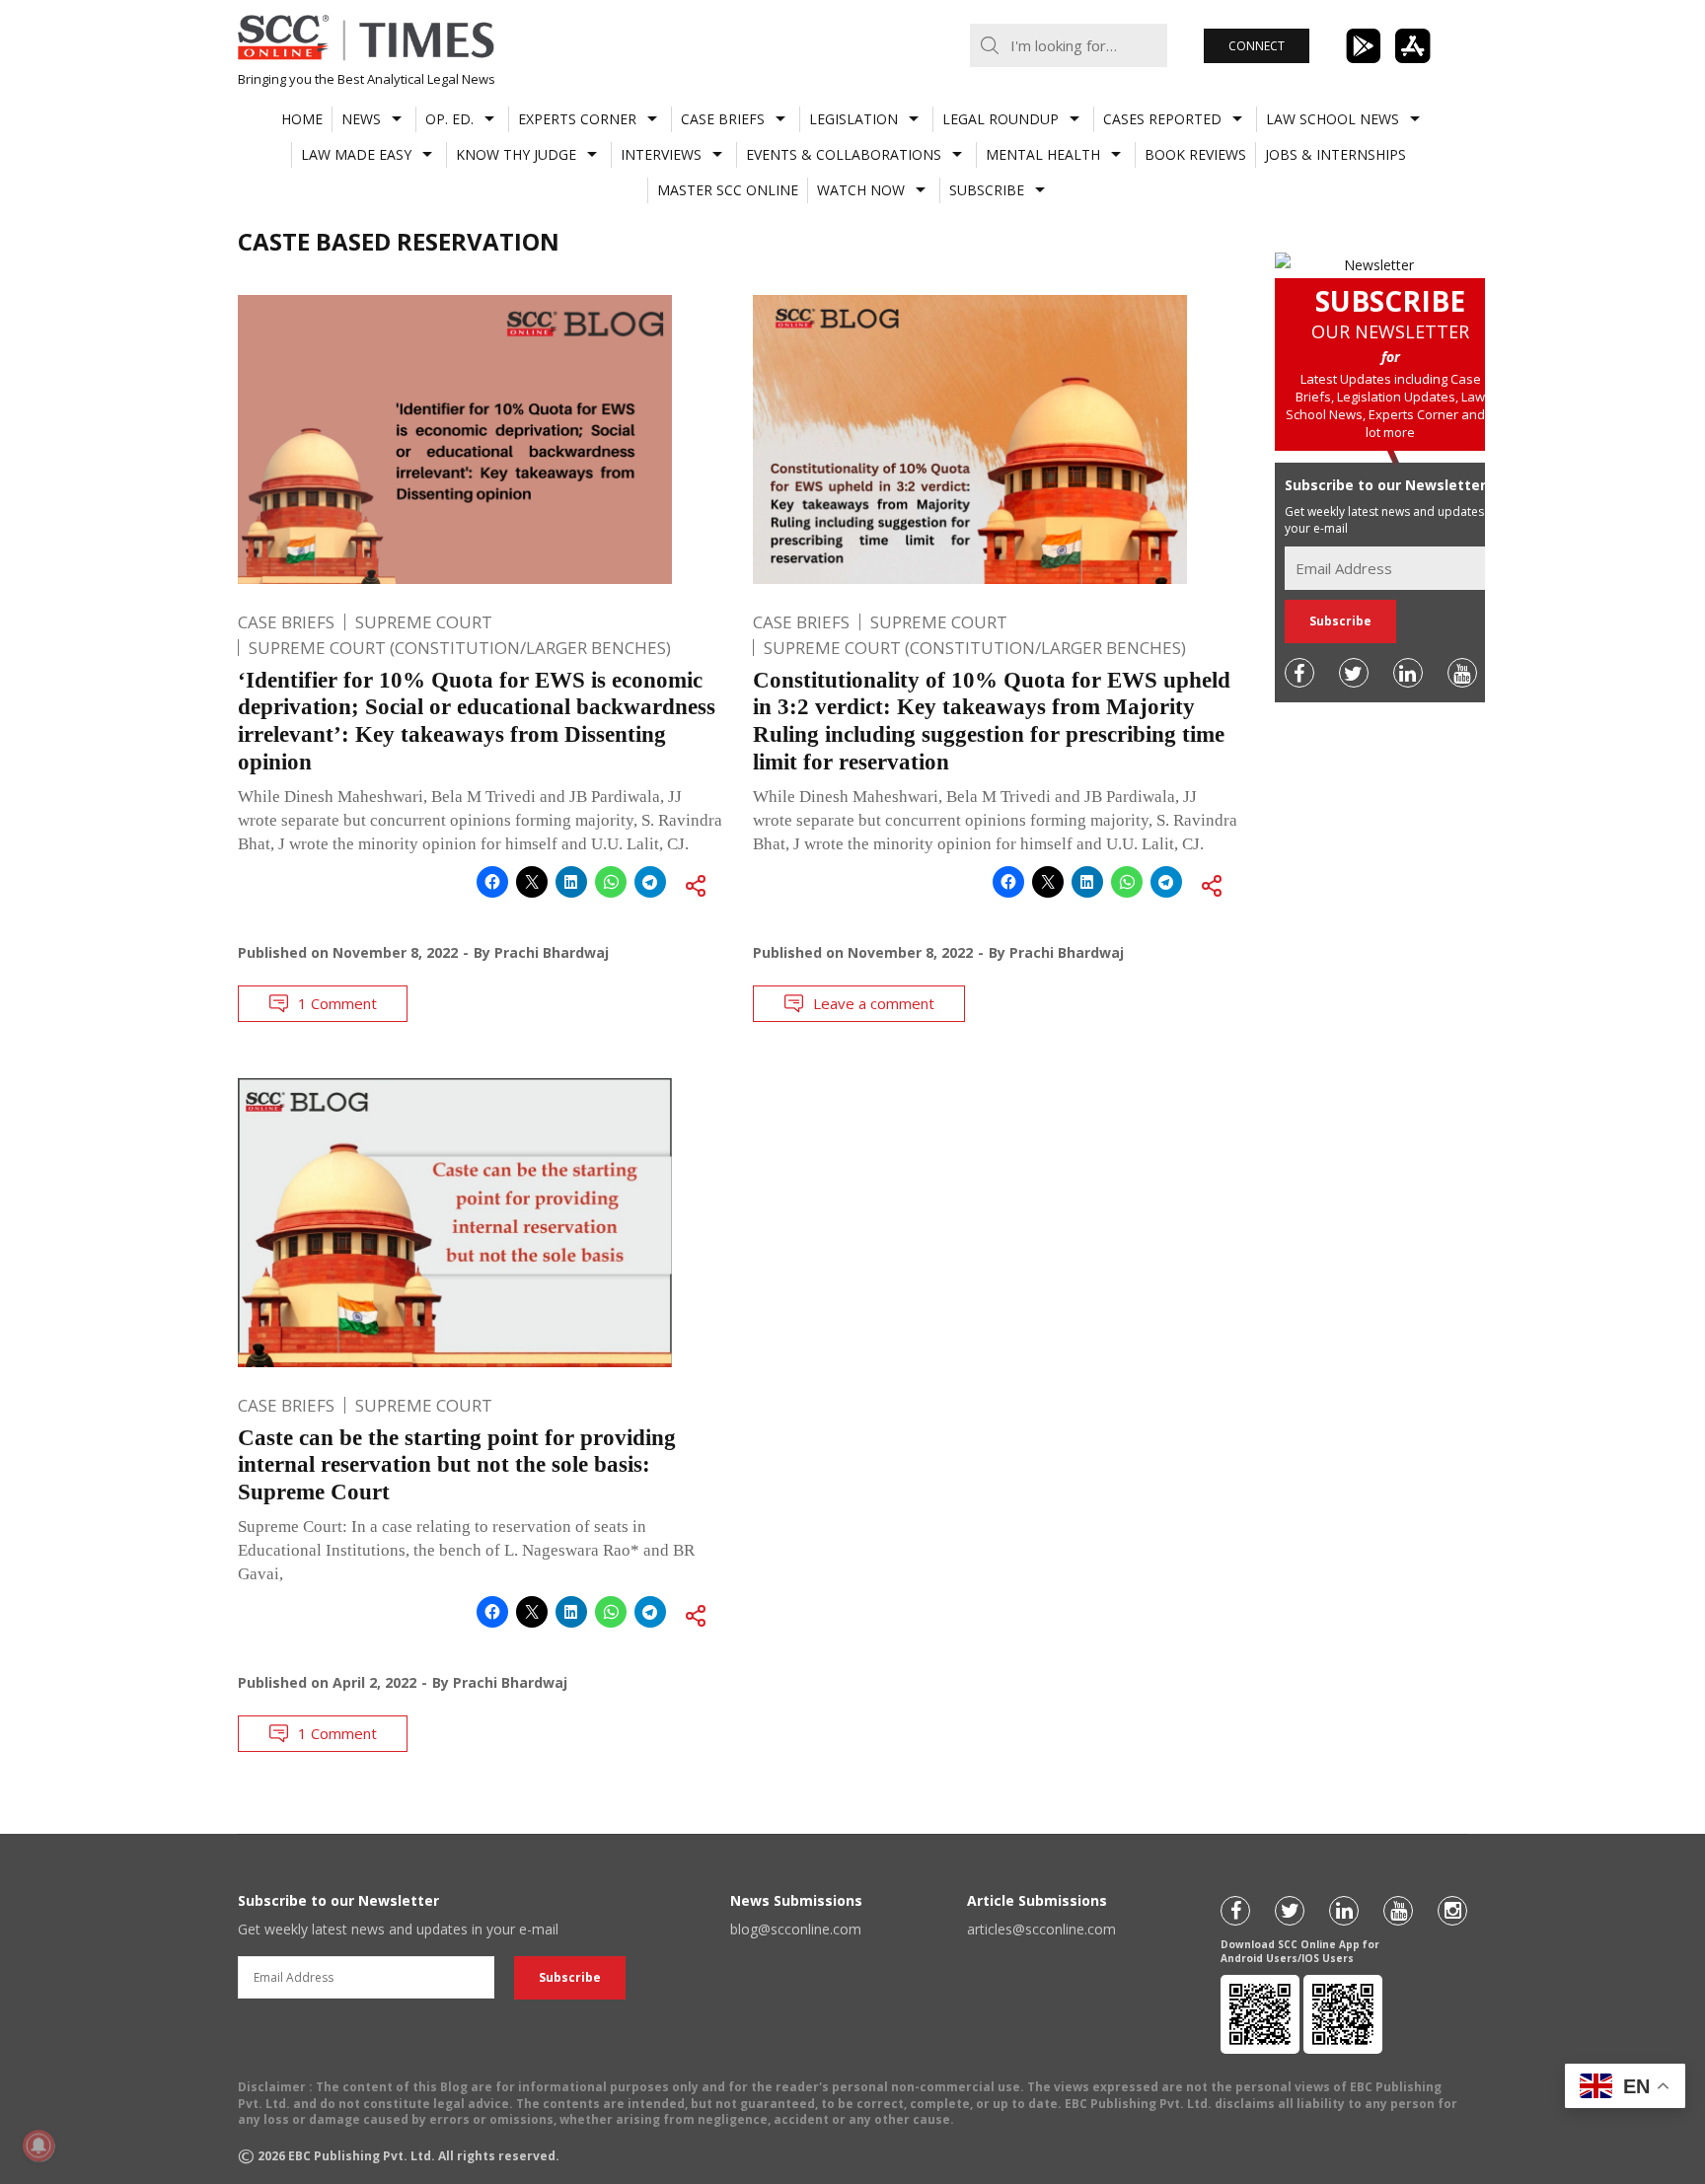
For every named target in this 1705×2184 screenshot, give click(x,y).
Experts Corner (577, 119)
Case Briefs (723, 119)
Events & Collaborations (844, 154)
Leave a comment (874, 1003)
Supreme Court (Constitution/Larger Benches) (460, 648)
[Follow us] (1299, 673)
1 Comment (337, 1003)
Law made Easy (356, 154)
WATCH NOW (861, 190)
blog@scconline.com (796, 1929)
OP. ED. (449, 119)
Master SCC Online (728, 190)
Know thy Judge (516, 154)
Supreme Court (424, 622)
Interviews (661, 154)
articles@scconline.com (1041, 1929)
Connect (1257, 46)
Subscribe (987, 190)
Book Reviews (1195, 154)
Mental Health (1043, 154)
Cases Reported (1162, 119)
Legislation (853, 119)
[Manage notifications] (38, 2146)
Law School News (1333, 119)
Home (302, 119)
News (361, 119)
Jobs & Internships (1335, 154)
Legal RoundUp (1001, 119)
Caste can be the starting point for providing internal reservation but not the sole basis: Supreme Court (457, 1465)
